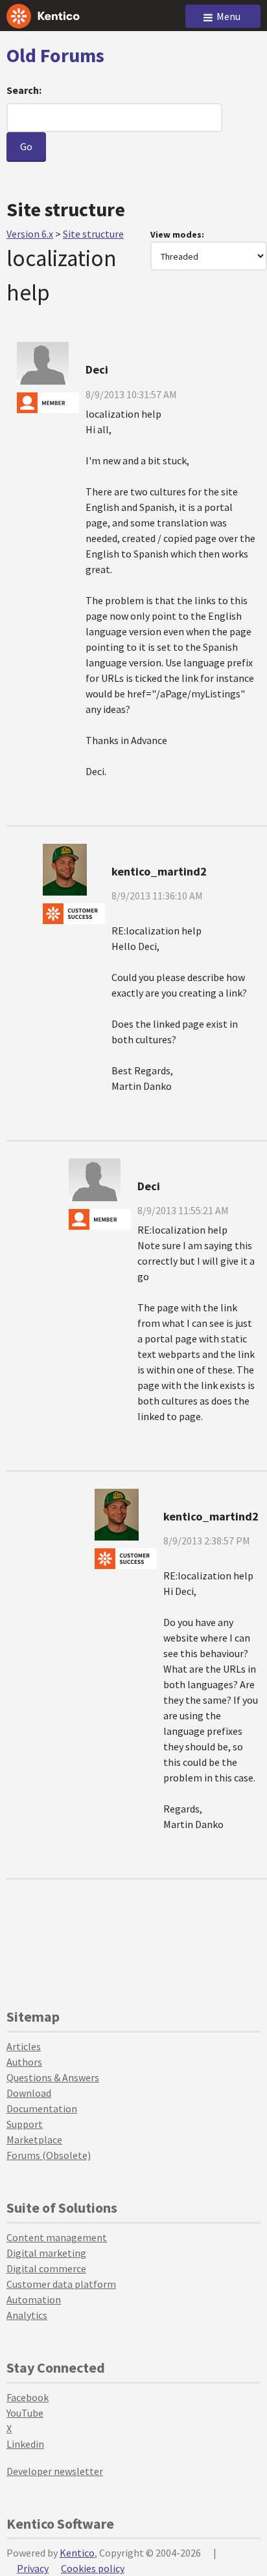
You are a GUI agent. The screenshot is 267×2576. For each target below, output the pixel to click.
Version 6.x (30, 234)
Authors (24, 2062)
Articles (24, 2046)
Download (29, 2093)
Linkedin (25, 2444)
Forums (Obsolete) (49, 2155)
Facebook (28, 2397)
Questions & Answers (53, 2077)
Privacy (33, 2568)
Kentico (77, 2553)
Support (25, 2124)
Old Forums (55, 55)
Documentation (42, 2108)
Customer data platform (61, 2284)
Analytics (27, 2315)
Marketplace (34, 2140)
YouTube (25, 2413)
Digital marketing (46, 2253)
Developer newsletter (55, 2471)
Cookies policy (93, 2568)
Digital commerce (46, 2268)
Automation (34, 2299)
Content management (57, 2237)
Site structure (93, 234)
